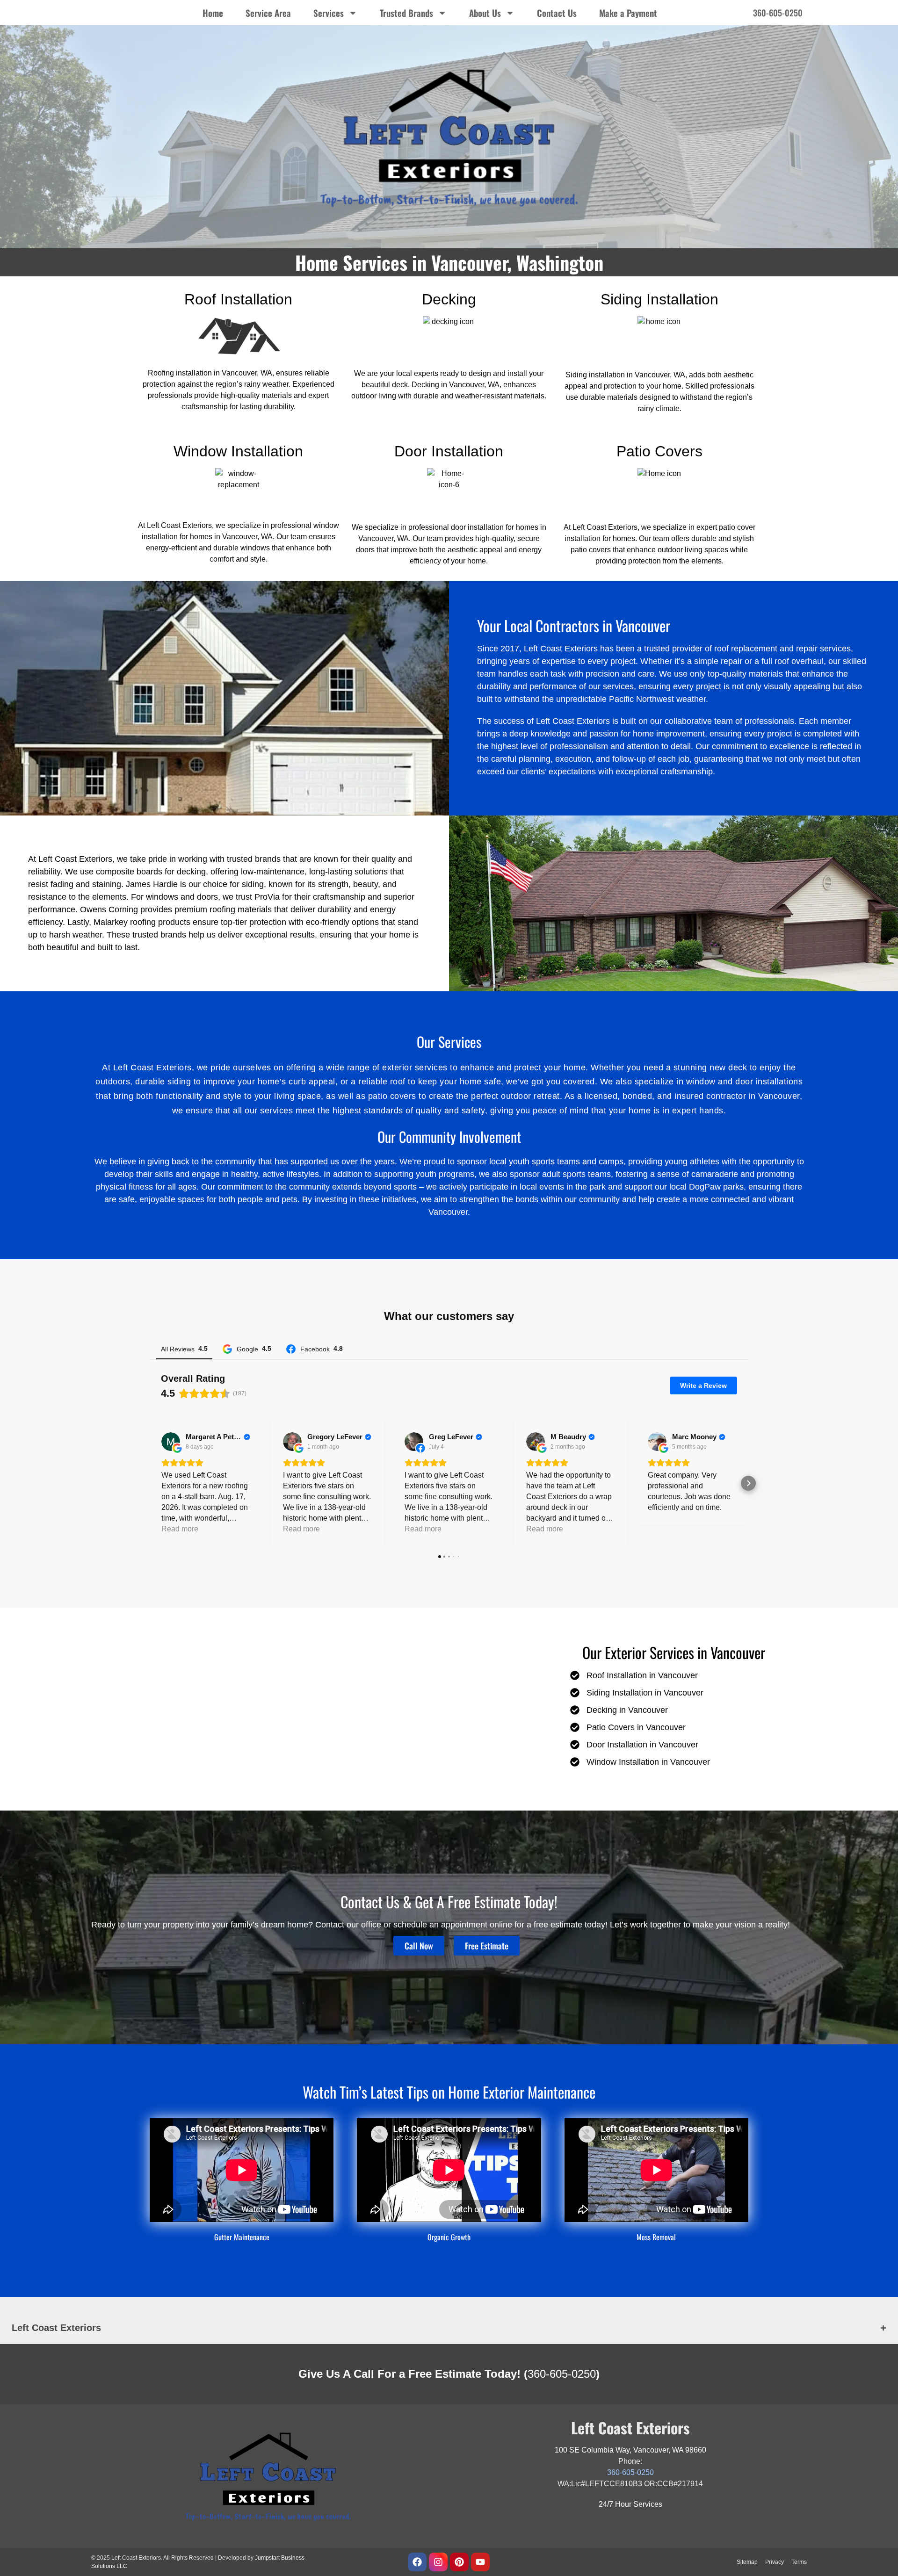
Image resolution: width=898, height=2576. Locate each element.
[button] (150, 1483)
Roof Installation (238, 299)
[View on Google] (171, 1442)
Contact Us (557, 13)
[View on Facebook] (414, 1442)
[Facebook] (417, 2562)
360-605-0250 (562, 2374)
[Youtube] (480, 2562)
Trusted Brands (406, 13)
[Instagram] (438, 2562)
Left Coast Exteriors (56, 2328)
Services (329, 13)
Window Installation (238, 451)
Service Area (268, 13)
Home (213, 13)
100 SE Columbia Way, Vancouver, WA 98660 (630, 2450)
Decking (449, 299)
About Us (485, 13)
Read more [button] (180, 1529)
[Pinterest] (459, 2562)
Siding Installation (659, 299)
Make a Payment (628, 13)
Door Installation (449, 451)
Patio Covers (659, 451)
